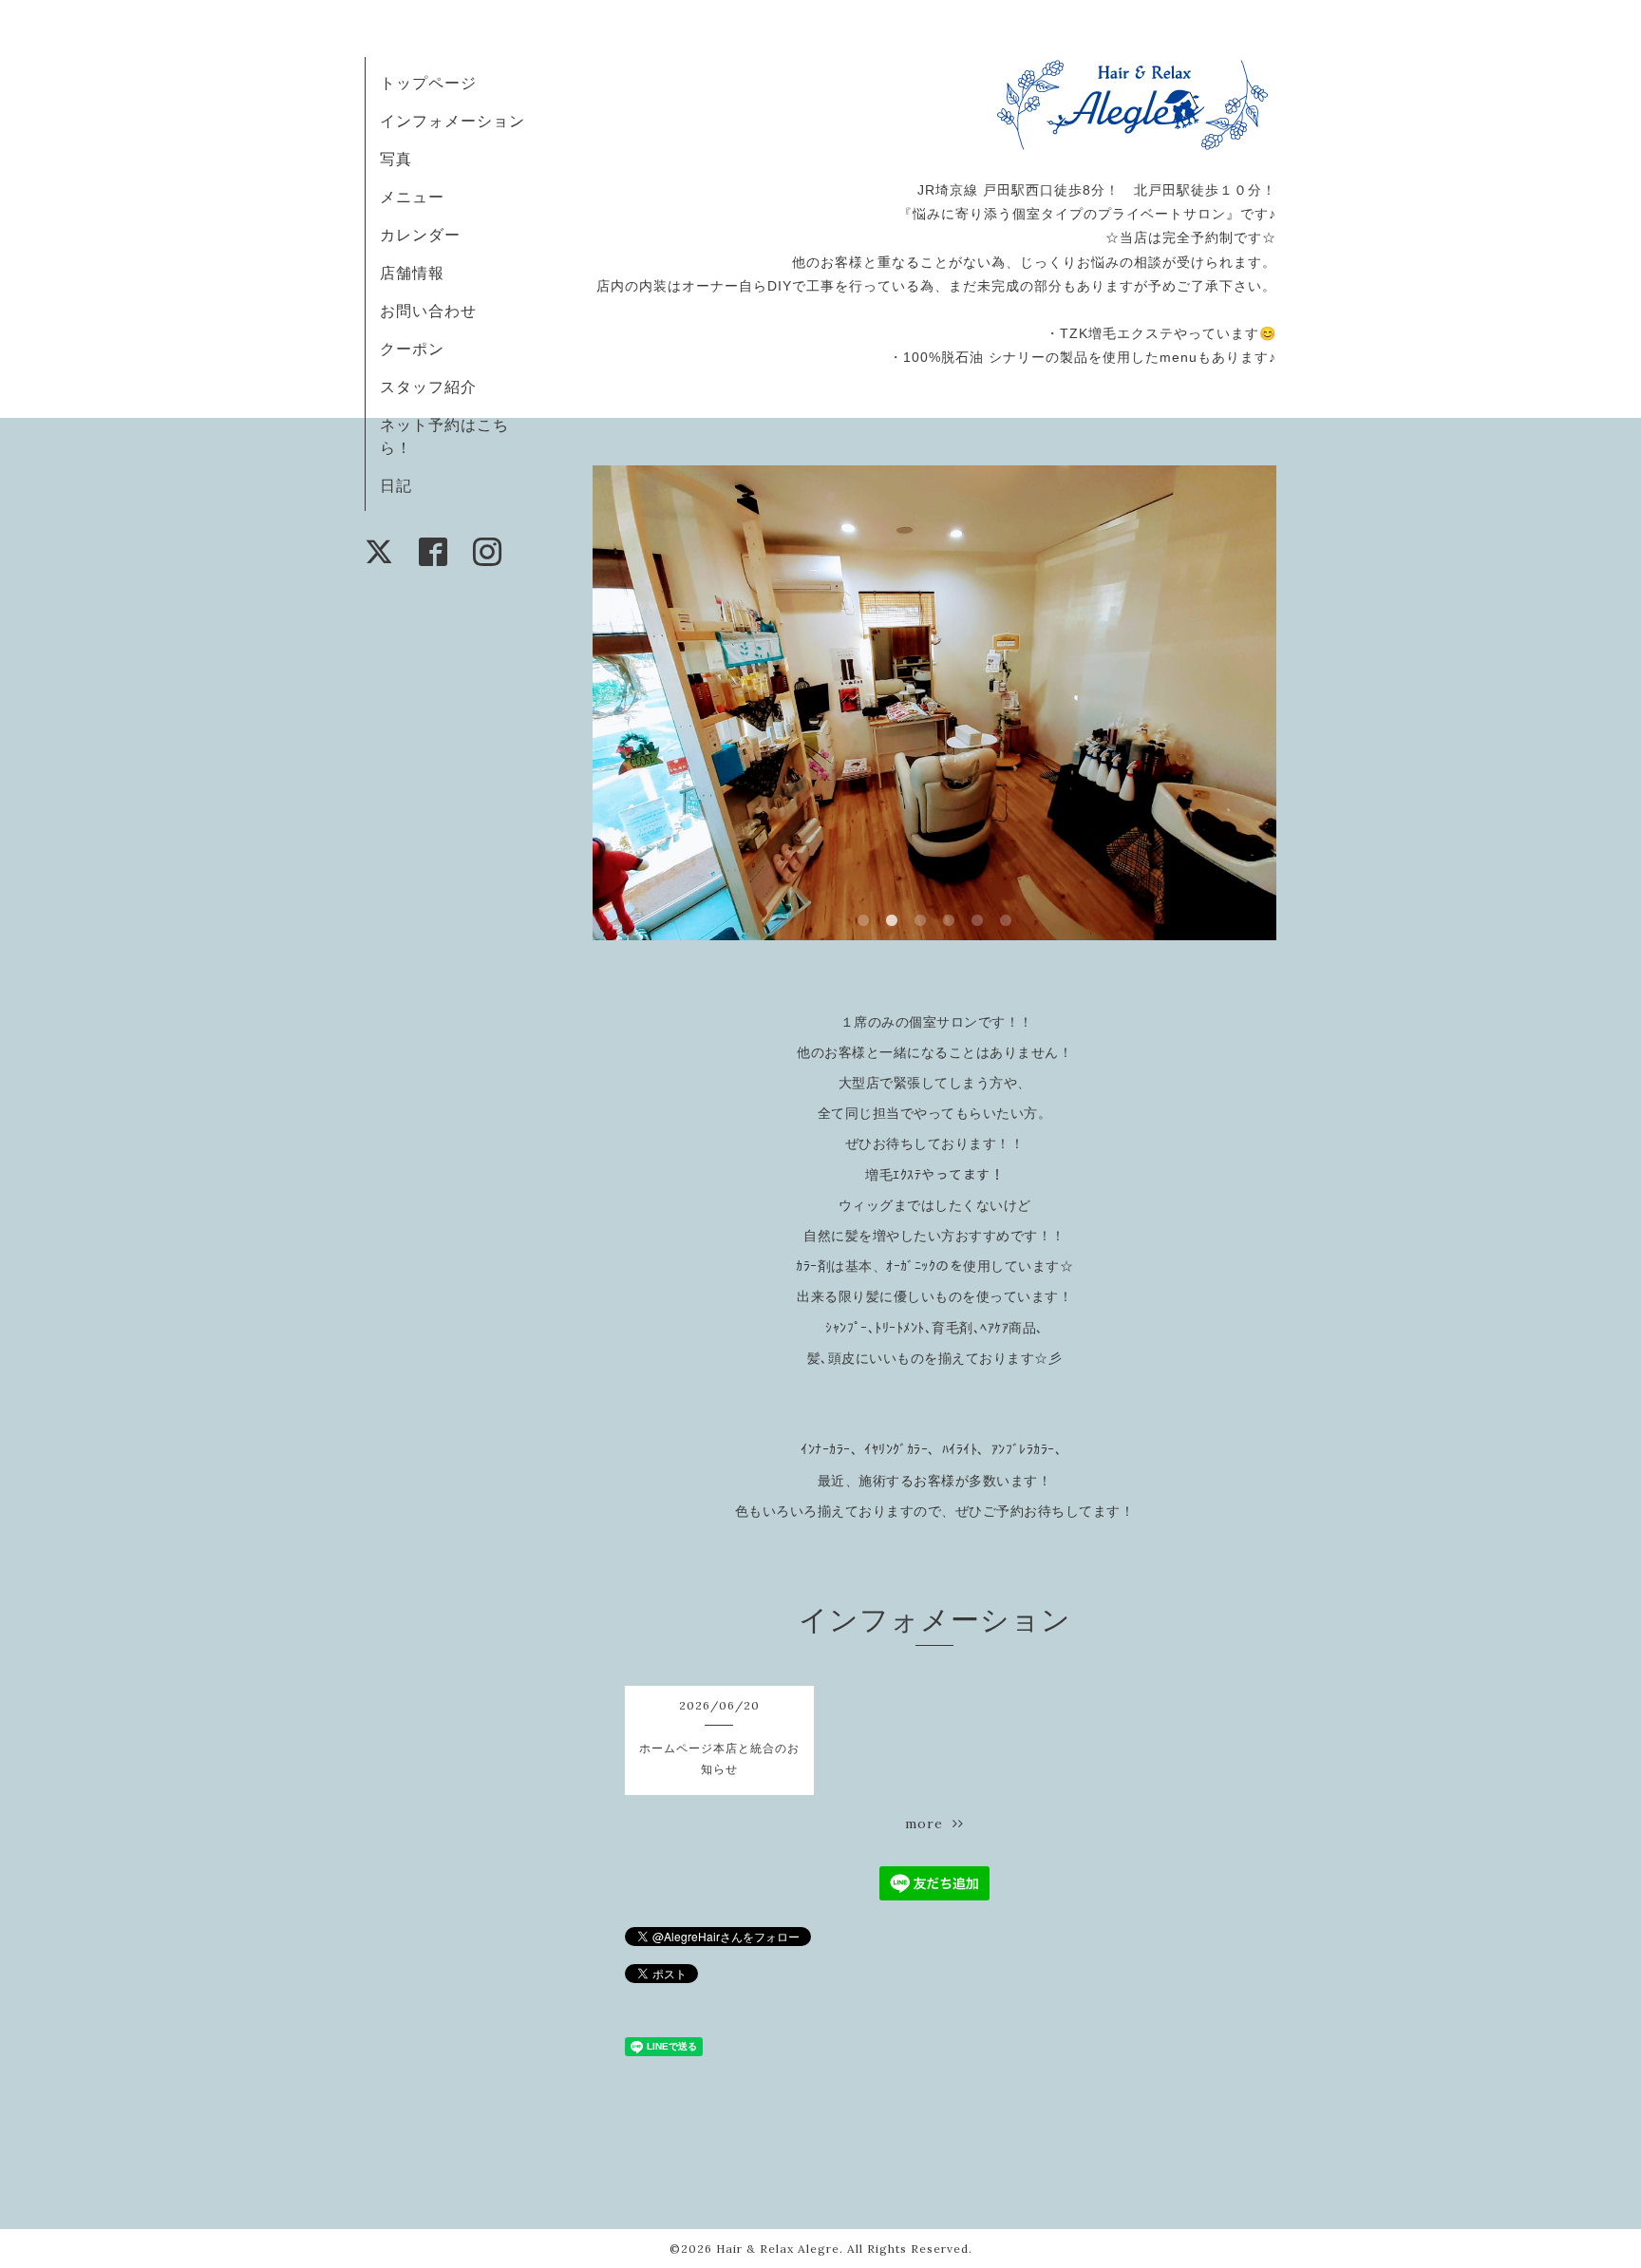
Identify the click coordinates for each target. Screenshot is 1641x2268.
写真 (396, 159)
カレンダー (420, 235)
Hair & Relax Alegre (778, 2249)
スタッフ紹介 (428, 387)
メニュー (412, 197)
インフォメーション (453, 121)
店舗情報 (412, 273)
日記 (396, 485)
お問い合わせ (428, 311)
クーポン (412, 349)
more (929, 1824)
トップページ (428, 83)
